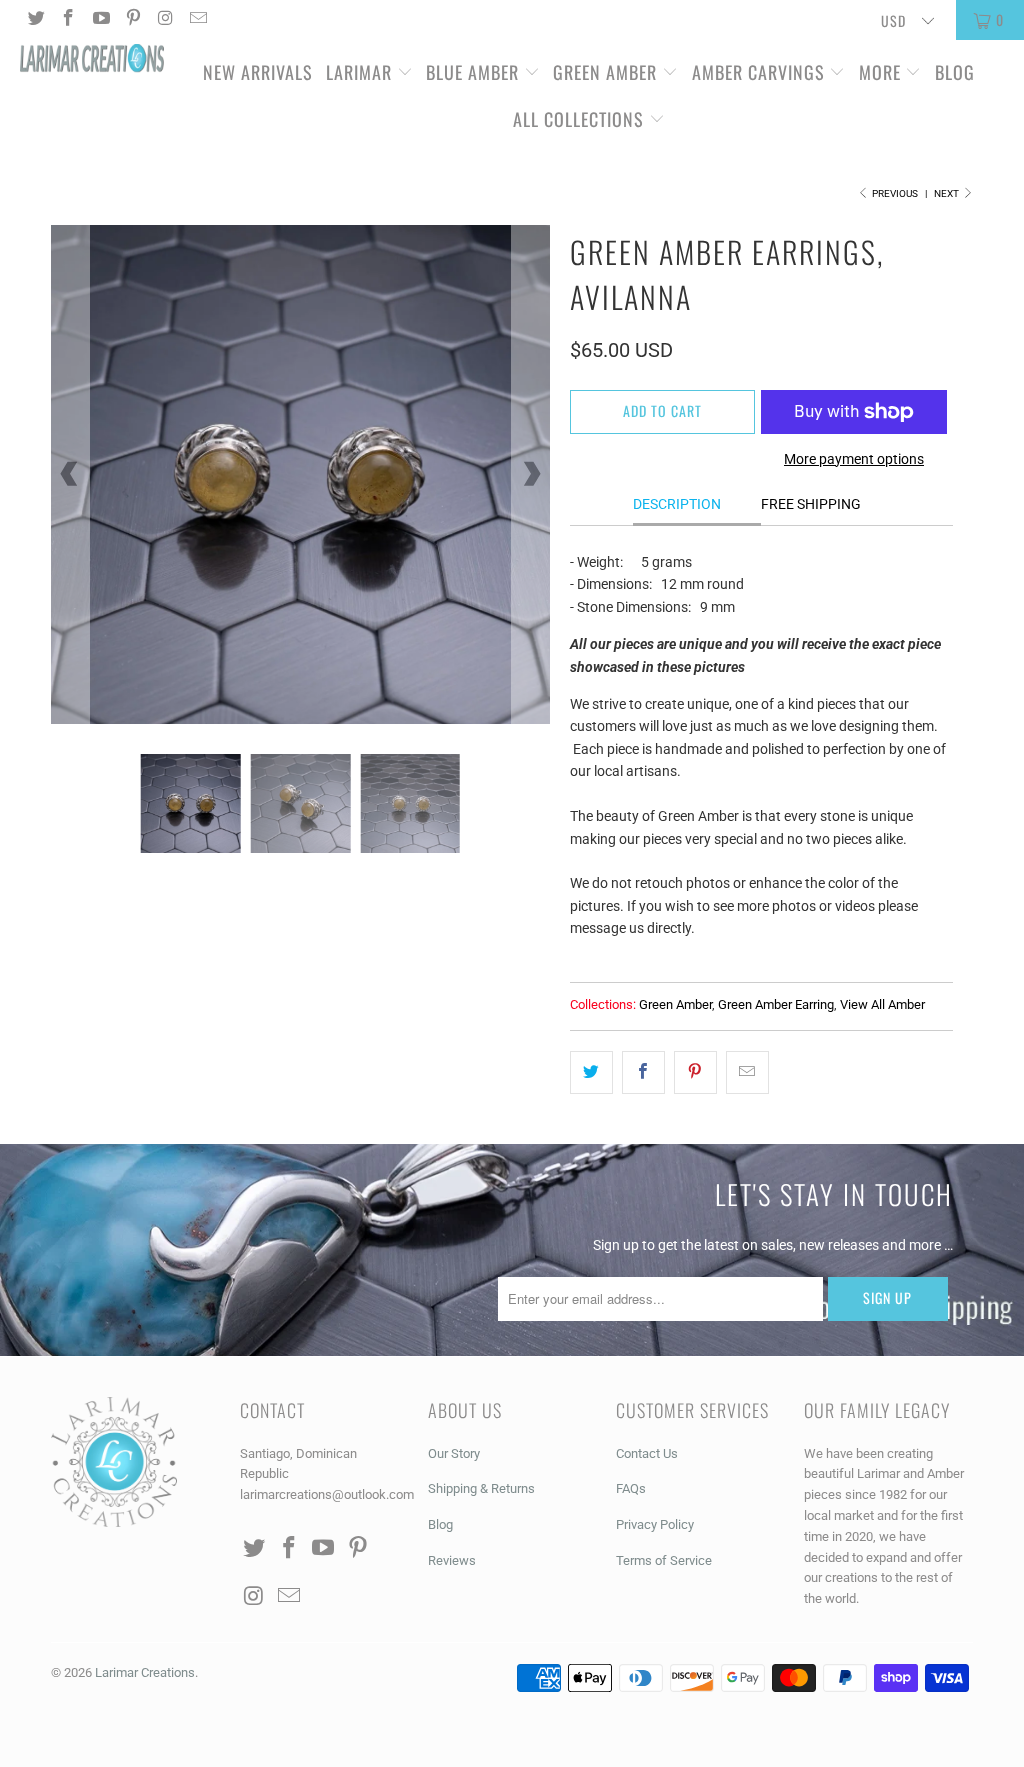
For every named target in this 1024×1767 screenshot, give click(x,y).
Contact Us (647, 1453)
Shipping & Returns (481, 1488)
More (880, 72)
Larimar (359, 72)
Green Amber (605, 72)
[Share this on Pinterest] (695, 1072)
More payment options (854, 459)
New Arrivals (258, 72)
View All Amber (882, 1004)
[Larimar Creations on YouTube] (100, 20)
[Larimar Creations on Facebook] (68, 20)
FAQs (631, 1488)
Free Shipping (811, 504)
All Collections (581, 119)
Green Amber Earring (776, 1004)
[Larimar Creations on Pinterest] (133, 20)
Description (677, 504)
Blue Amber (472, 72)
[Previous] (70, 474)
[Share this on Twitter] (591, 1072)
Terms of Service (664, 1560)
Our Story (454, 1453)
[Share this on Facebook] (643, 1072)
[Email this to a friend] (747, 1072)
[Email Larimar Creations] (198, 20)
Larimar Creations (145, 1672)
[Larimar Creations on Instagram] (165, 20)
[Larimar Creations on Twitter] (35, 20)
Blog (955, 72)
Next (947, 193)
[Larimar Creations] (92, 60)
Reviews (452, 1560)
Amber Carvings (758, 72)
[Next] (531, 474)
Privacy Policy (655, 1524)
